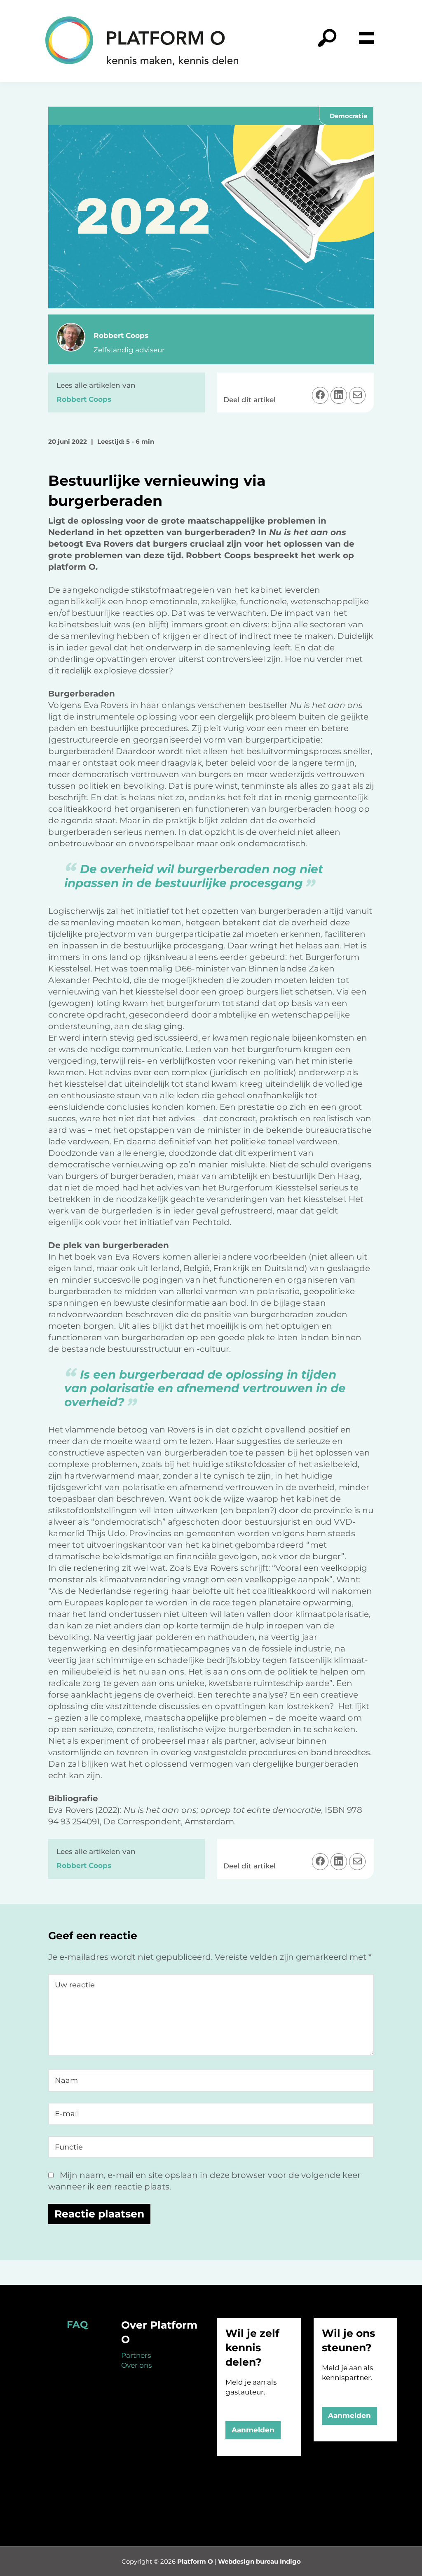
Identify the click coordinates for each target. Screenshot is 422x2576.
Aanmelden (253, 2430)
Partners (136, 2355)
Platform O (195, 2561)
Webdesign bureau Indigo (259, 2561)
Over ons (136, 2365)
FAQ (77, 2324)
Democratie (348, 116)
